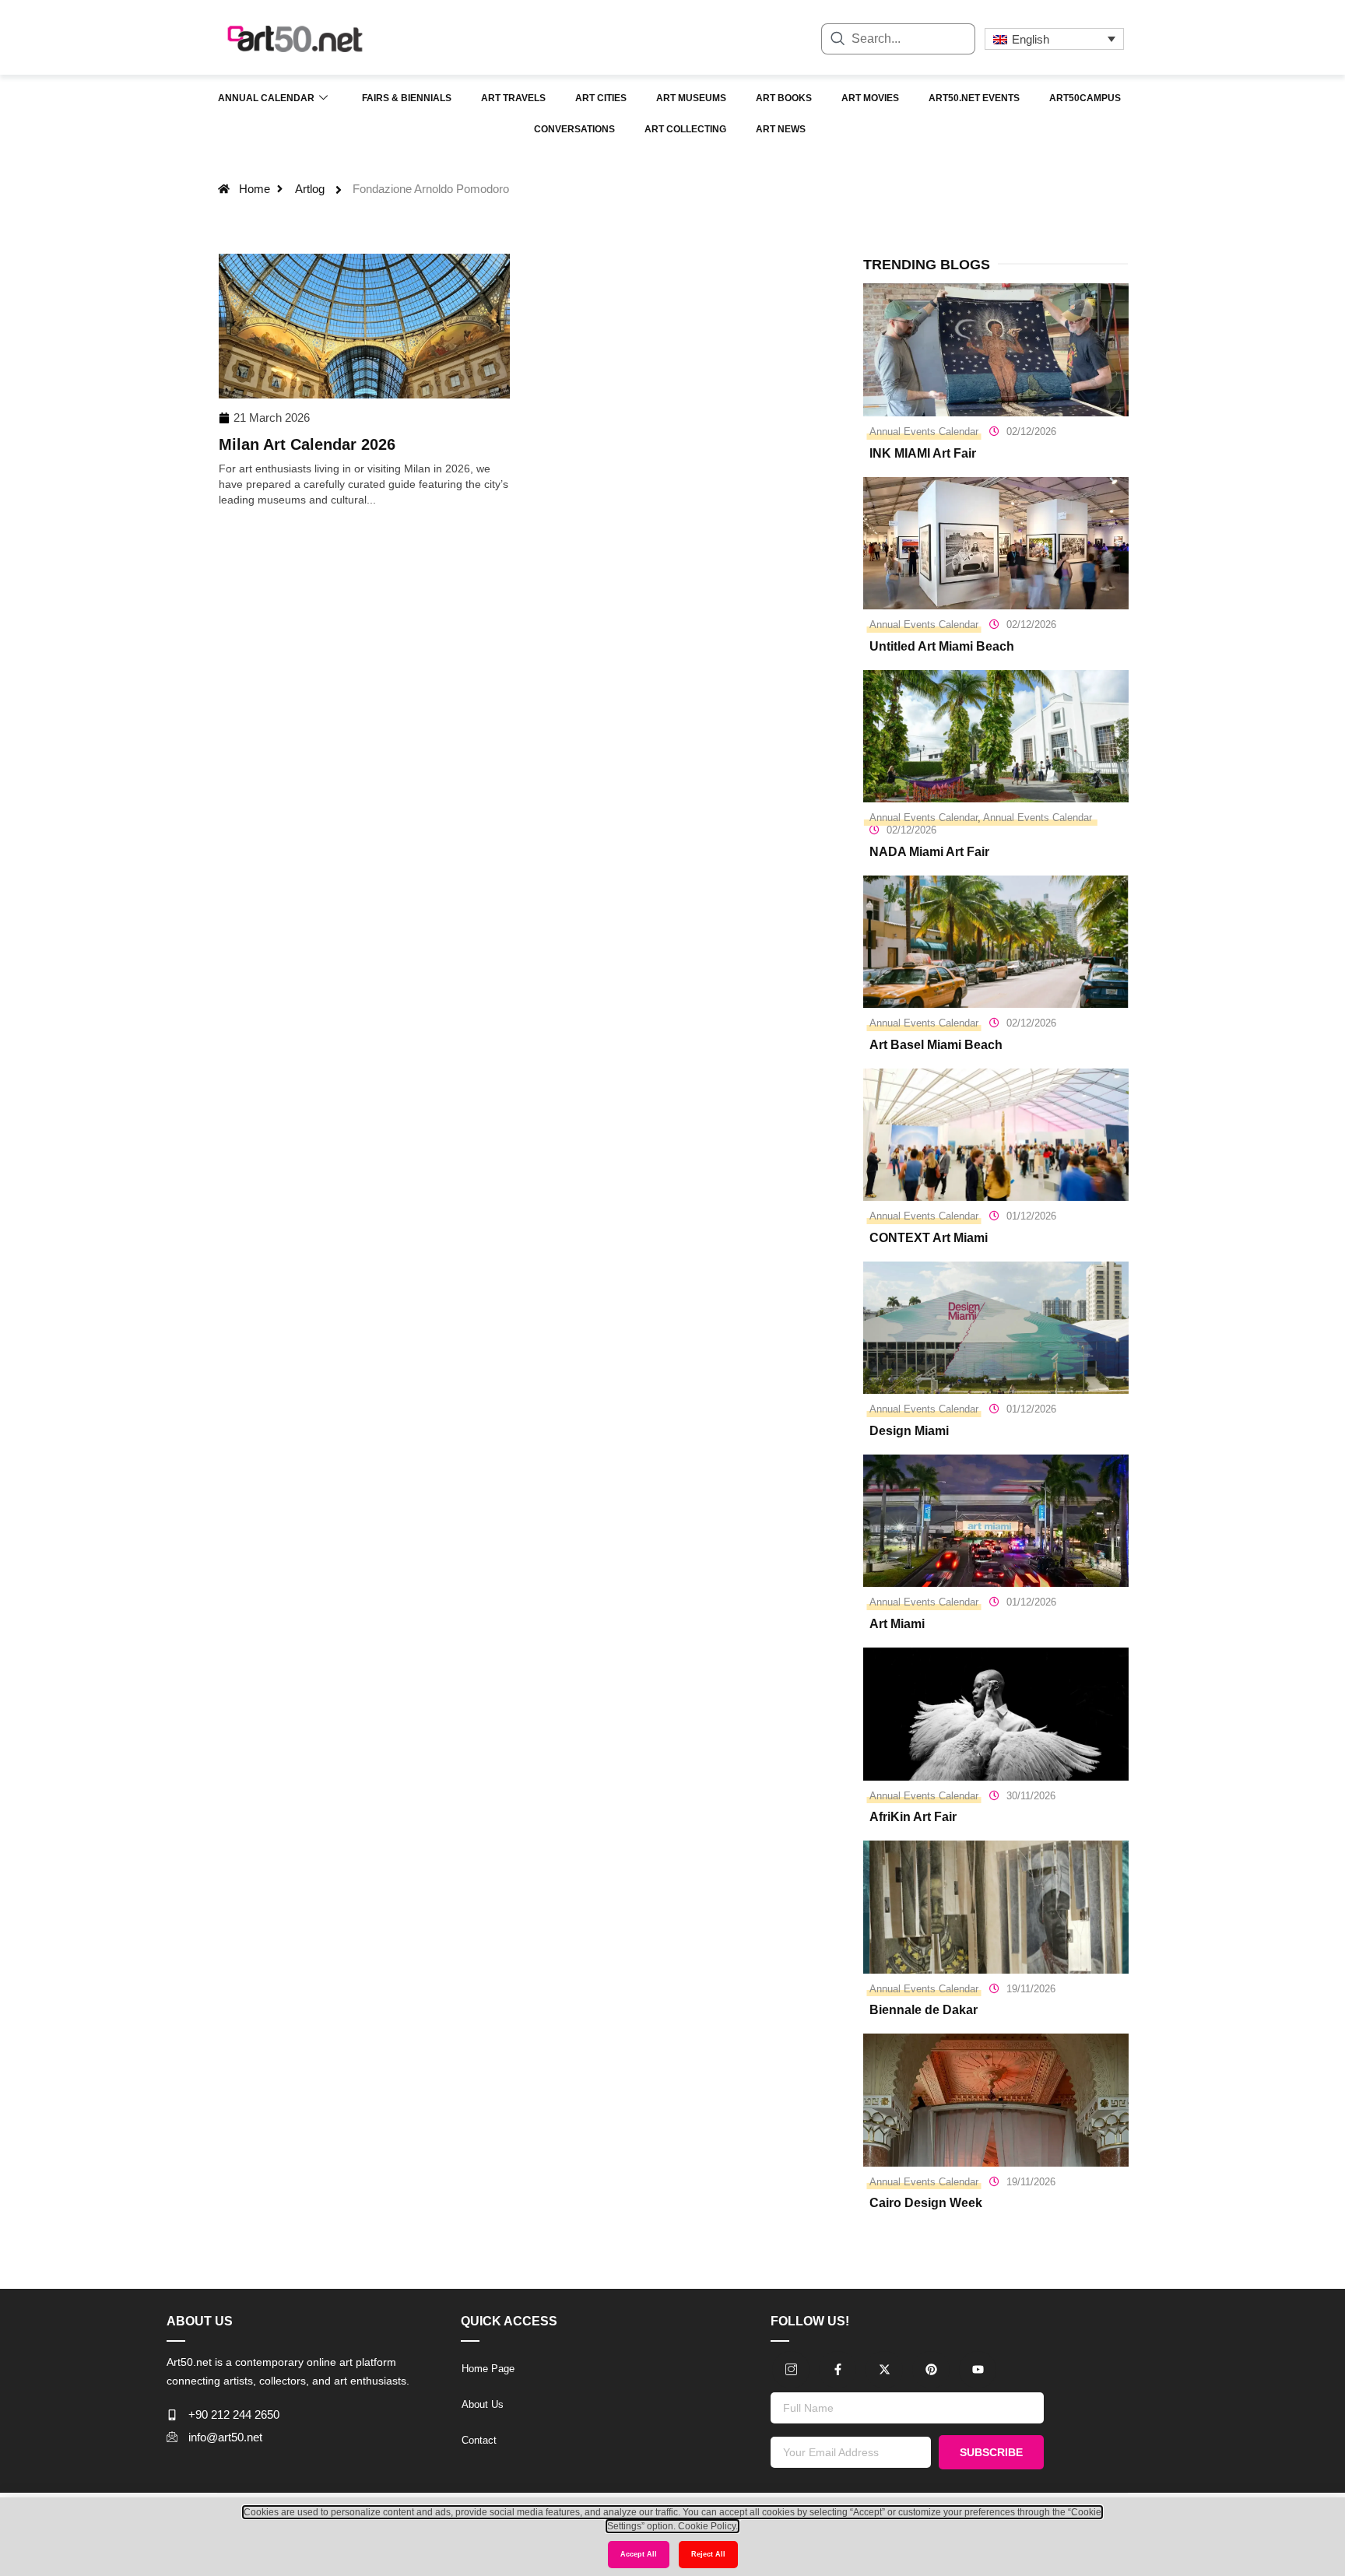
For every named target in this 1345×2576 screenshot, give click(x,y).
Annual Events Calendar (924, 432)
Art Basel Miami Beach (936, 1045)
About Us (483, 2404)
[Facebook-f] (838, 2370)
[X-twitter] (884, 2370)
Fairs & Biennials (407, 98)
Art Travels (513, 98)
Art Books (784, 98)
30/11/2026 (1031, 1796)
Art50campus (1085, 98)
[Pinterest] (931, 2370)
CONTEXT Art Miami (929, 1238)
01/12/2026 (1031, 1216)
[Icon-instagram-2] (791, 2370)
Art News (781, 129)
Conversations (574, 129)
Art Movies (870, 98)
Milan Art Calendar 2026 (307, 444)
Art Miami (897, 1624)
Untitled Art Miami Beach (942, 646)
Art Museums (691, 98)
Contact (479, 2440)
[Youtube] (978, 2370)
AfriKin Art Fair (913, 1817)
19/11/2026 (1031, 1989)
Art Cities (601, 98)
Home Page (488, 2369)
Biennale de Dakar (924, 2010)
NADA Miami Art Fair (929, 852)
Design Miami (909, 1431)
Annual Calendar (266, 98)
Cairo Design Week (926, 2203)
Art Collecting (685, 129)
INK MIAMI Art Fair (923, 453)
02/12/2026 (1031, 432)
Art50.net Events (974, 98)
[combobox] (898, 39)
